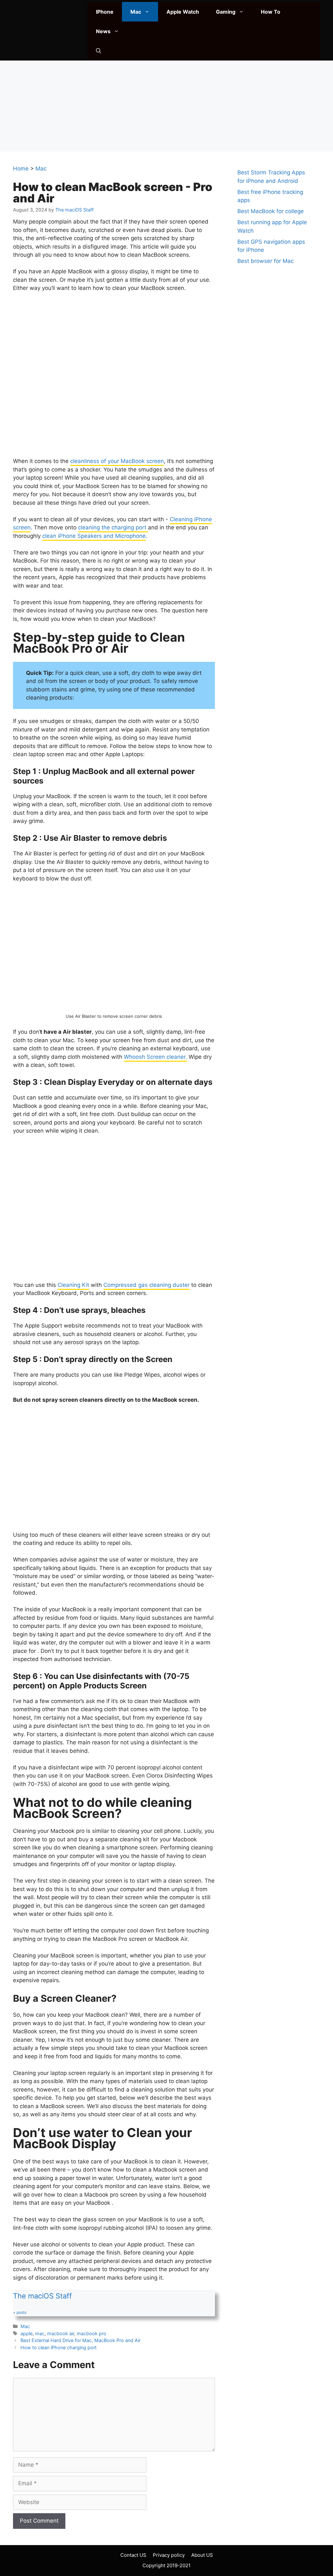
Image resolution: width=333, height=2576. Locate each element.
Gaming (226, 12)
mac (40, 2333)
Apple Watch (183, 12)
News (103, 31)
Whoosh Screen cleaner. (155, 1057)
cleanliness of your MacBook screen (117, 461)
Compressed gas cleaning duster (147, 1285)
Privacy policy (169, 2555)
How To (271, 12)
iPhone (105, 12)
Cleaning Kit (73, 1285)
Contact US (133, 2555)
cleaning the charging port (113, 527)
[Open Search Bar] (99, 51)
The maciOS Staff (42, 2296)
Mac (136, 12)
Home (21, 169)
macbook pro (92, 2333)
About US (202, 2555)
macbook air (61, 2333)
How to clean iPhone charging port (59, 2347)
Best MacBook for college (271, 211)
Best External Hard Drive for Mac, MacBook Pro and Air (80, 2340)
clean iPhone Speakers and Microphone (94, 536)
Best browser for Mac (266, 261)
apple (27, 2333)
